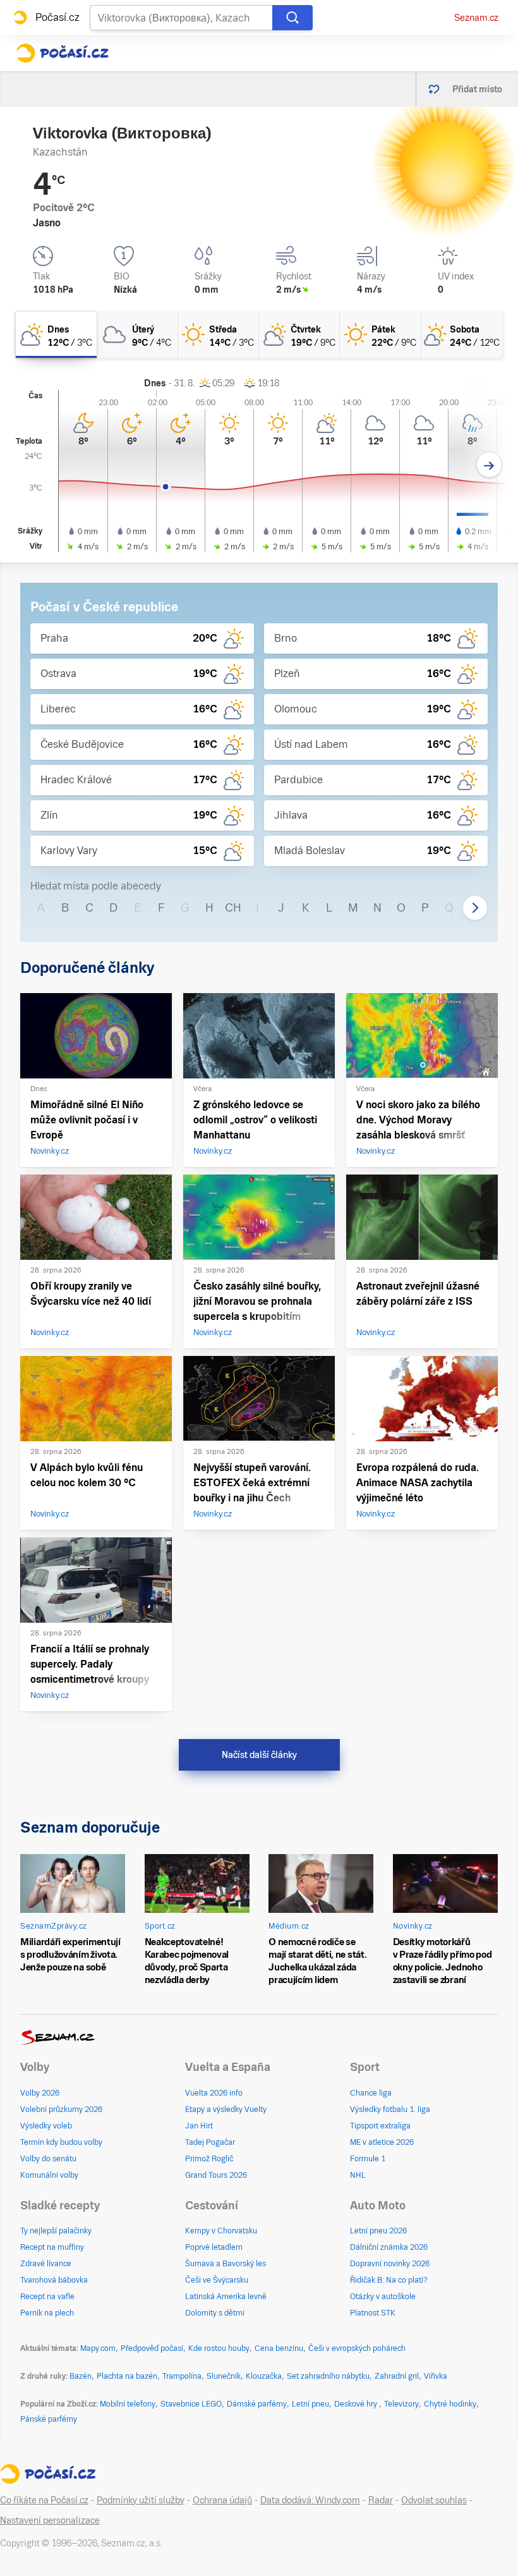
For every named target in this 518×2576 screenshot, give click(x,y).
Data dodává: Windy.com (310, 2500)
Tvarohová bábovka (54, 2280)
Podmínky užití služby (141, 2500)
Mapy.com (98, 2348)
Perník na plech (47, 2313)
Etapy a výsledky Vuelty (226, 2109)
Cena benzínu (279, 2348)
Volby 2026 (40, 2093)
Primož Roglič (209, 2159)
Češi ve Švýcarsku (217, 2280)
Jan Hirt (199, 2126)
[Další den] (489, 465)
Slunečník (224, 2376)
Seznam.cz (476, 18)
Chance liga (371, 2093)
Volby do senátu (48, 2159)
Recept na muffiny (52, 2247)
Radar (381, 2500)
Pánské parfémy (49, 2419)
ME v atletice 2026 (382, 2142)
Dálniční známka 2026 (389, 2247)
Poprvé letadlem (214, 2247)
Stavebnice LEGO (191, 2404)
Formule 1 (368, 2159)
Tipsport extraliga (380, 2126)
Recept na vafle (47, 2297)
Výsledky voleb (46, 2126)
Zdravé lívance (46, 2264)
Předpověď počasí (152, 2348)
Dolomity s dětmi (215, 2313)
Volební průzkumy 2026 (61, 2109)
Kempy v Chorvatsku (221, 2231)
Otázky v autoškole (383, 2297)
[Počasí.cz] (62, 53)
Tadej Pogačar (210, 2142)
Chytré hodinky (450, 2404)
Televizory (401, 2404)
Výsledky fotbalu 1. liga (390, 2109)
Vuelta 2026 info (214, 2093)
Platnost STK (373, 2313)
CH (233, 907)
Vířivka (436, 2376)
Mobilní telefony (128, 2404)
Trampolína (182, 2376)
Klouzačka (264, 2376)
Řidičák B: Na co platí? (389, 2280)
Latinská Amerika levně (226, 2297)
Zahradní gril (397, 2376)
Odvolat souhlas (434, 2500)
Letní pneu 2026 (378, 2231)
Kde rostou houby (219, 2348)
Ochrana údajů (222, 2500)
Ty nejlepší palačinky (56, 2231)
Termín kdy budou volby (61, 2142)
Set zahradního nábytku (328, 2376)
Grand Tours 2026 (216, 2175)
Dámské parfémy (257, 2404)
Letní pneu (310, 2404)
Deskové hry (357, 2404)
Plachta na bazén (127, 2376)
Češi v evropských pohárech (357, 2348)
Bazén (81, 2376)
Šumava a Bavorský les (226, 2264)
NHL (358, 2175)
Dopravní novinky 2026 (390, 2264)
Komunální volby (49, 2175)
